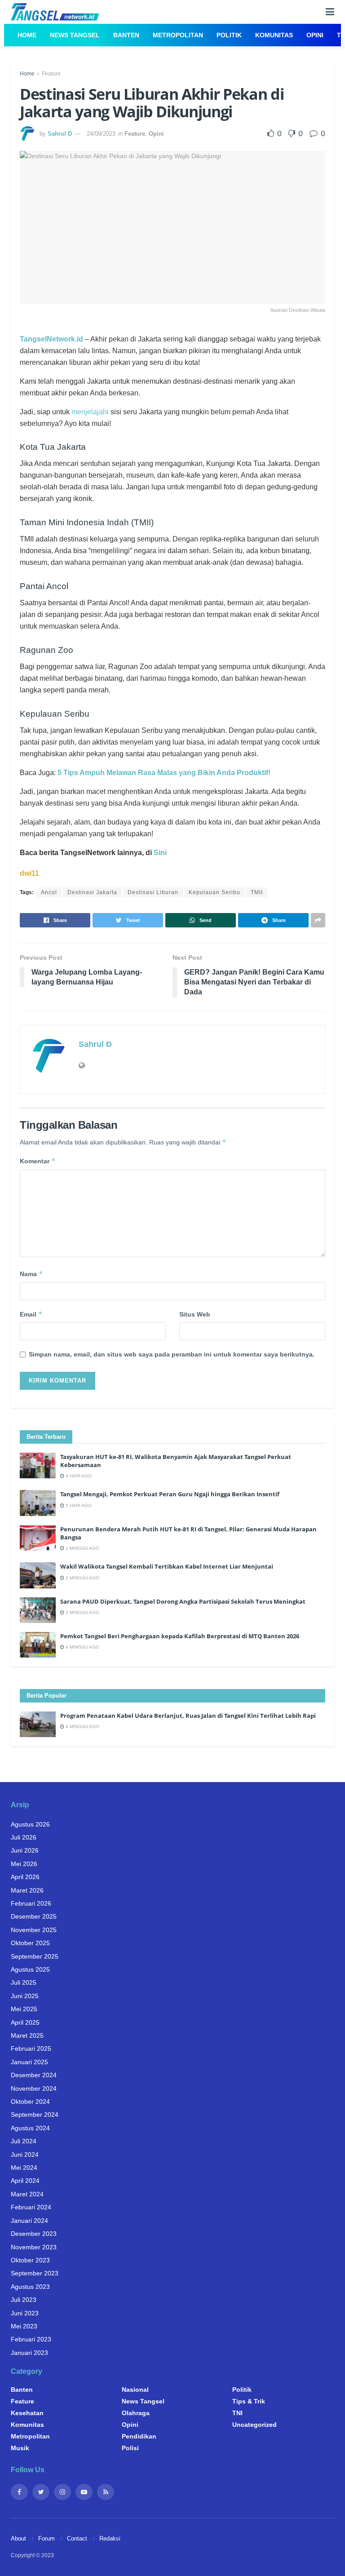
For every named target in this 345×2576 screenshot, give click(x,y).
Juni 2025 (25, 1996)
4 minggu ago (82, 1647)
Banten (126, 35)
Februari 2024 (31, 2207)
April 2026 (25, 1877)
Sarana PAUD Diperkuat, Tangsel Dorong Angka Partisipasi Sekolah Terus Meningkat (183, 1601)
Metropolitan (178, 35)
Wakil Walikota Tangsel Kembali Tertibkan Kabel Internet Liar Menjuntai (167, 1566)
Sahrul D (60, 134)
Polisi (130, 2448)
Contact (77, 2538)
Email (31, 1314)
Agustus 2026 (30, 1824)
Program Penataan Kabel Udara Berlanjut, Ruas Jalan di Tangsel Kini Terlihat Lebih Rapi (188, 1716)
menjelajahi (90, 412)
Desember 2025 (34, 1916)
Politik (229, 35)
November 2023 (34, 2247)
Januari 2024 (29, 2221)
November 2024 (34, 2088)
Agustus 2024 (30, 2128)
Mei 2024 (24, 2168)
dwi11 (29, 873)
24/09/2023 (101, 134)
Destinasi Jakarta (92, 892)
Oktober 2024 (30, 2102)
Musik (20, 2448)
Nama (31, 1274)
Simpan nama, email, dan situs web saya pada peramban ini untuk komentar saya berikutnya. (172, 1354)
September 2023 (35, 2273)
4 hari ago (78, 1476)
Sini (160, 853)
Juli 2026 (24, 1837)
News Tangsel (75, 35)
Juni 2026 (25, 1850)
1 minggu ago (82, 1548)
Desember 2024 (34, 2075)
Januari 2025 (29, 2062)
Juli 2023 (24, 2300)
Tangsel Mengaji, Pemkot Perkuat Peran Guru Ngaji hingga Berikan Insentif (170, 1494)
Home (27, 35)
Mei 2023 (24, 2326)
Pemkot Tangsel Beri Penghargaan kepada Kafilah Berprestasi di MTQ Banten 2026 (180, 1636)
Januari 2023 (29, 2353)
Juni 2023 (25, 2313)
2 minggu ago (82, 1578)
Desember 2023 (34, 2234)
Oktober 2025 (30, 1943)
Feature (51, 74)
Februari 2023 (31, 2339)
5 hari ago (78, 1505)
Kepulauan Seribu (215, 892)
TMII (257, 892)
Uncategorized (254, 2425)
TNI (237, 2413)
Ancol (49, 892)
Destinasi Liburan (153, 892)
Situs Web (195, 1314)
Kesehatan (27, 2413)
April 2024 (25, 2181)
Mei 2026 (24, 1864)
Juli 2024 (24, 2141)
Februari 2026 (31, 1903)
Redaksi (110, 2538)
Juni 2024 (25, 2155)
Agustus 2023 (30, 2287)
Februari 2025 (31, 2048)
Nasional (135, 2390)
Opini (315, 35)
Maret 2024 (27, 2194)
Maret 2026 (27, 1890)
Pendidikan (139, 2436)
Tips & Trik (249, 2401)
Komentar (38, 1161)
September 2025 (35, 1956)
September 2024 (35, 2115)
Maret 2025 (27, 2035)
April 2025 (25, 2022)
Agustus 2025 (30, 1969)
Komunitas (274, 35)
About (18, 2538)
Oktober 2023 (30, 2260)
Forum (46, 2538)
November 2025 (34, 1930)
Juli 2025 (24, 1982)
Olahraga (136, 2413)
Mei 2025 (24, 2009)
